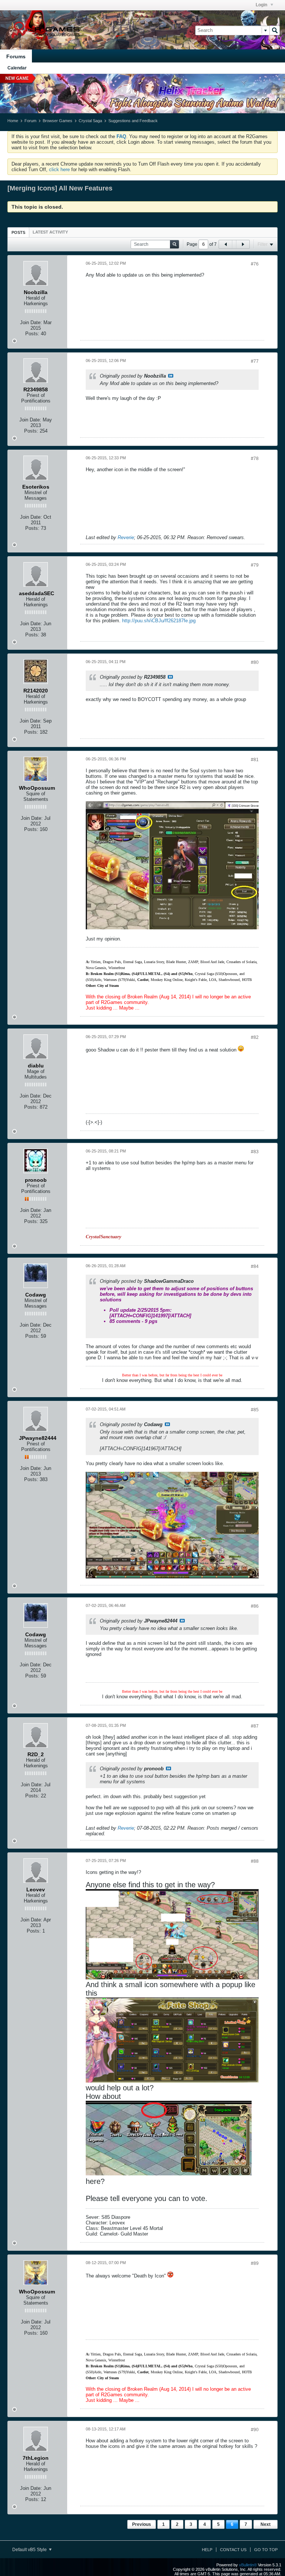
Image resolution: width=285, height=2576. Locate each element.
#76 (255, 264)
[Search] (275, 30)
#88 (255, 1861)
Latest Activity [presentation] (50, 232)
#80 (255, 662)
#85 (255, 1410)
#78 (255, 459)
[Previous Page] (226, 244)
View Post (171, 376)
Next (266, 2524)
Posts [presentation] (18, 232)
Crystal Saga (90, 121)
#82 (255, 1037)
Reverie (126, 537)
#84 (255, 1266)
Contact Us (233, 2550)
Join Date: (31, 322)
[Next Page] (243, 244)
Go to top (266, 2550)
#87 (255, 1726)
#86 (255, 1606)
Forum (30, 121)
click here (59, 169)
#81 (255, 760)
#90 (255, 2430)
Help (207, 2550)
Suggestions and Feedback (133, 121)
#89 (255, 2263)
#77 (255, 361)
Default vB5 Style (30, 2550)
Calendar (17, 68)
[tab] (18, 232)
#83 (255, 1152)
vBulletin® (248, 2565)
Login (262, 5)
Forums (16, 56)
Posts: (32, 334)
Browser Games (58, 121)
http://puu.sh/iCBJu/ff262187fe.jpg (159, 621)
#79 (255, 565)
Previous (142, 2524)
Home (13, 121)
